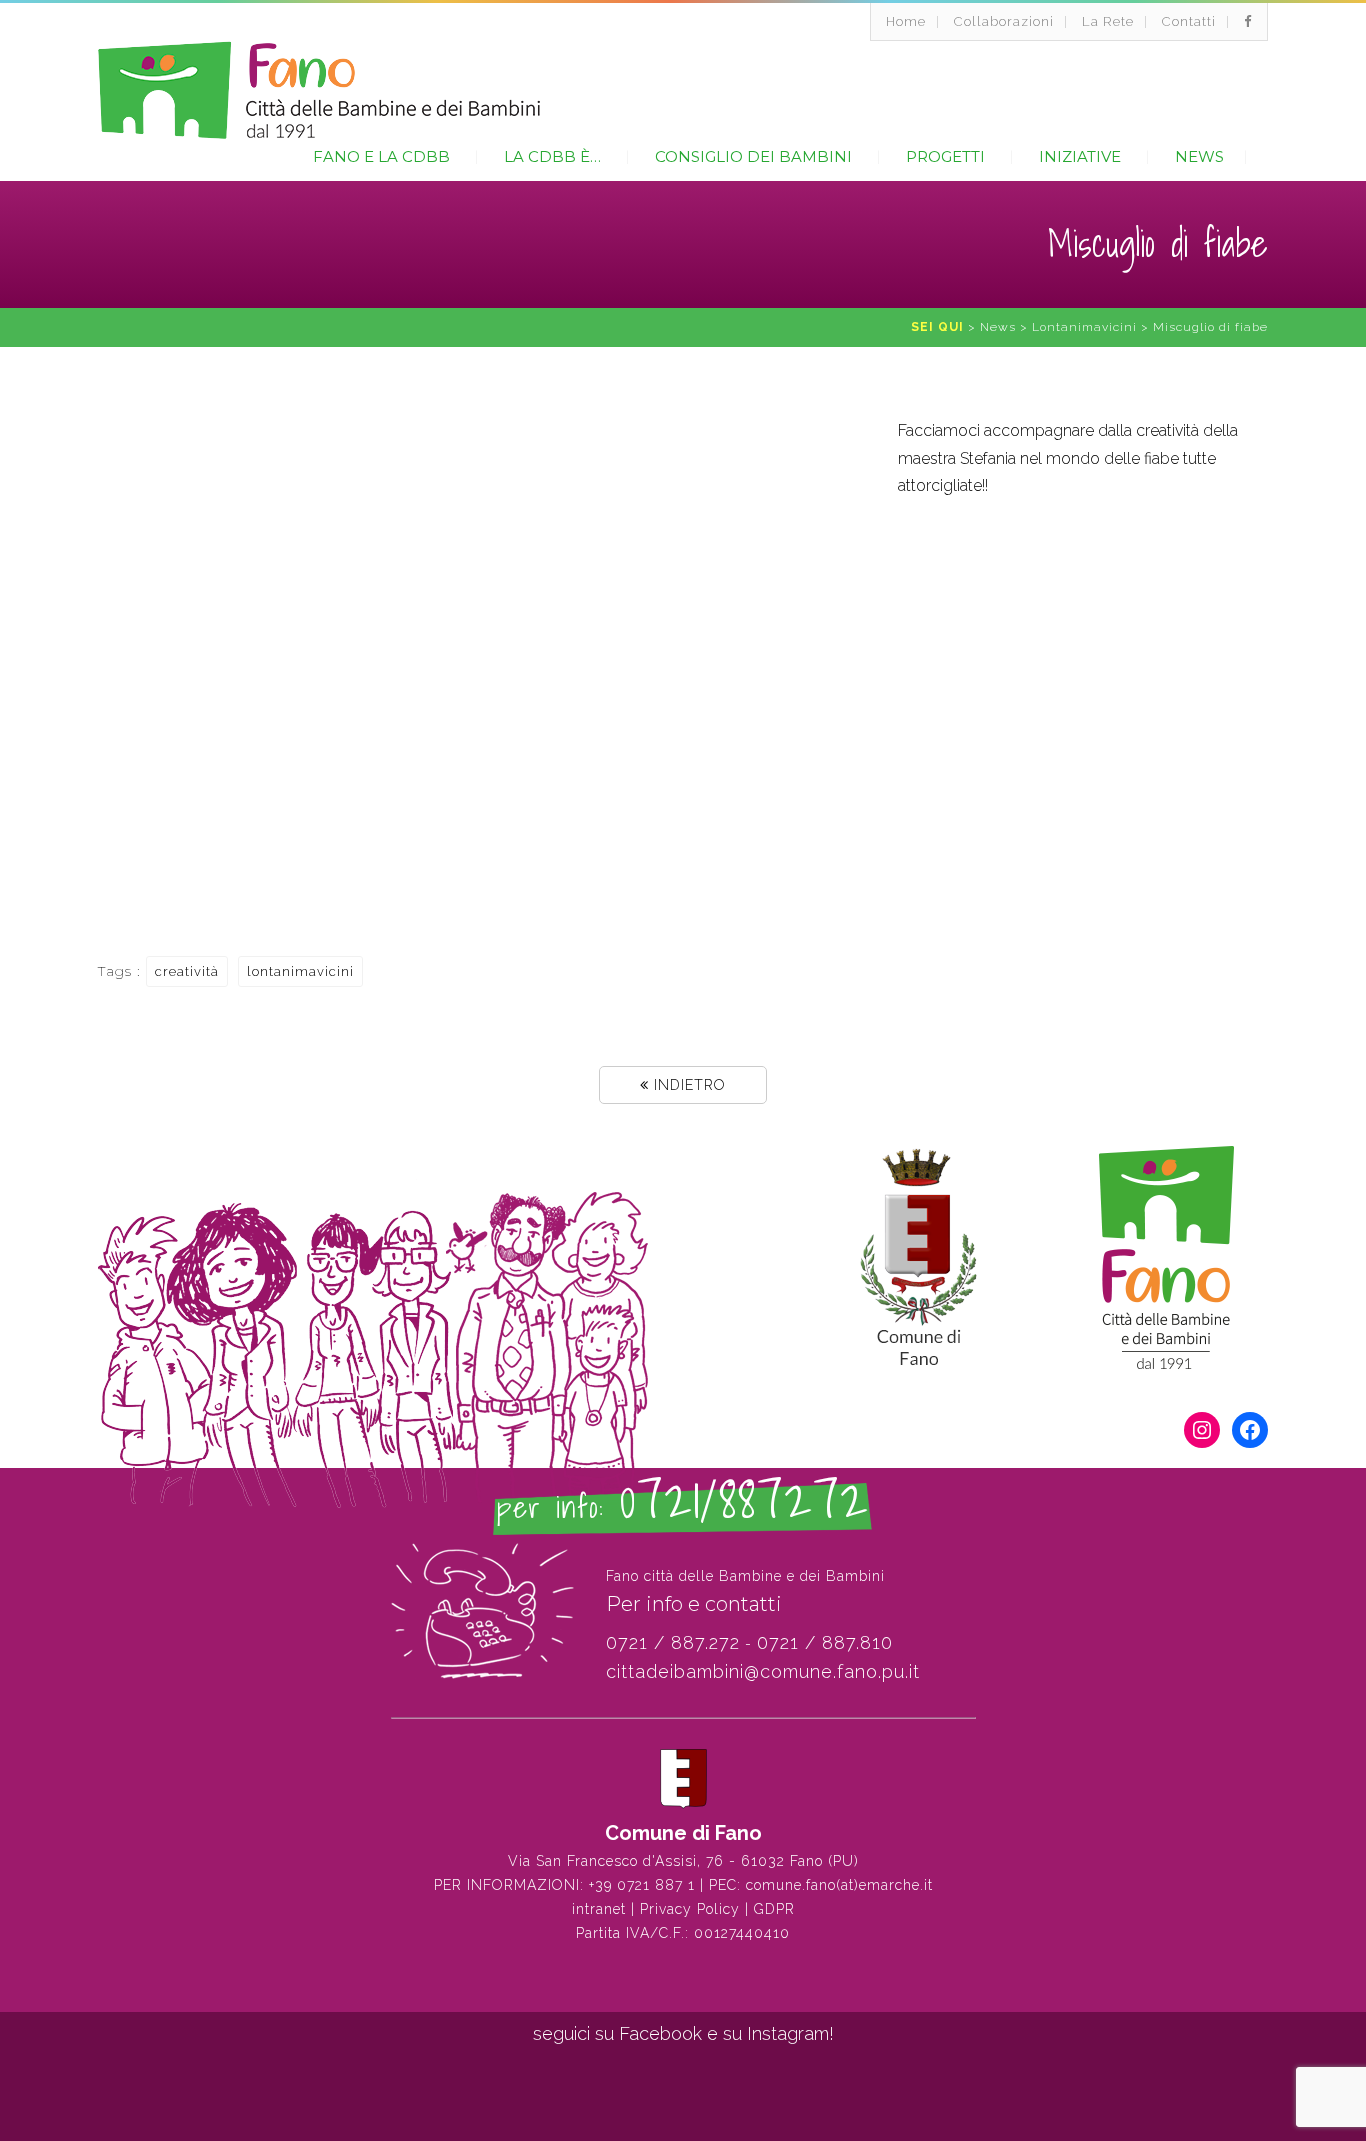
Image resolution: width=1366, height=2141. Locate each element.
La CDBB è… (552, 156)
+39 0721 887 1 (642, 1885)
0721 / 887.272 (673, 1642)
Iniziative (1080, 156)
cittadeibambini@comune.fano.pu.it (763, 1671)
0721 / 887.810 (825, 1642)
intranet (599, 1909)
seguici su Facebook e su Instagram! (683, 2033)
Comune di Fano (683, 1833)
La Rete (1108, 21)
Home (906, 21)
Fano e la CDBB (381, 156)
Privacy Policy (690, 1909)
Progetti (945, 156)
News (1199, 156)
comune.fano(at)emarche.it (839, 1885)
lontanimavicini (300, 971)
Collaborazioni (1004, 21)
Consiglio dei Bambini (753, 156)
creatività (187, 971)
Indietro (687, 1085)
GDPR (774, 1909)
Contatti (1189, 21)
